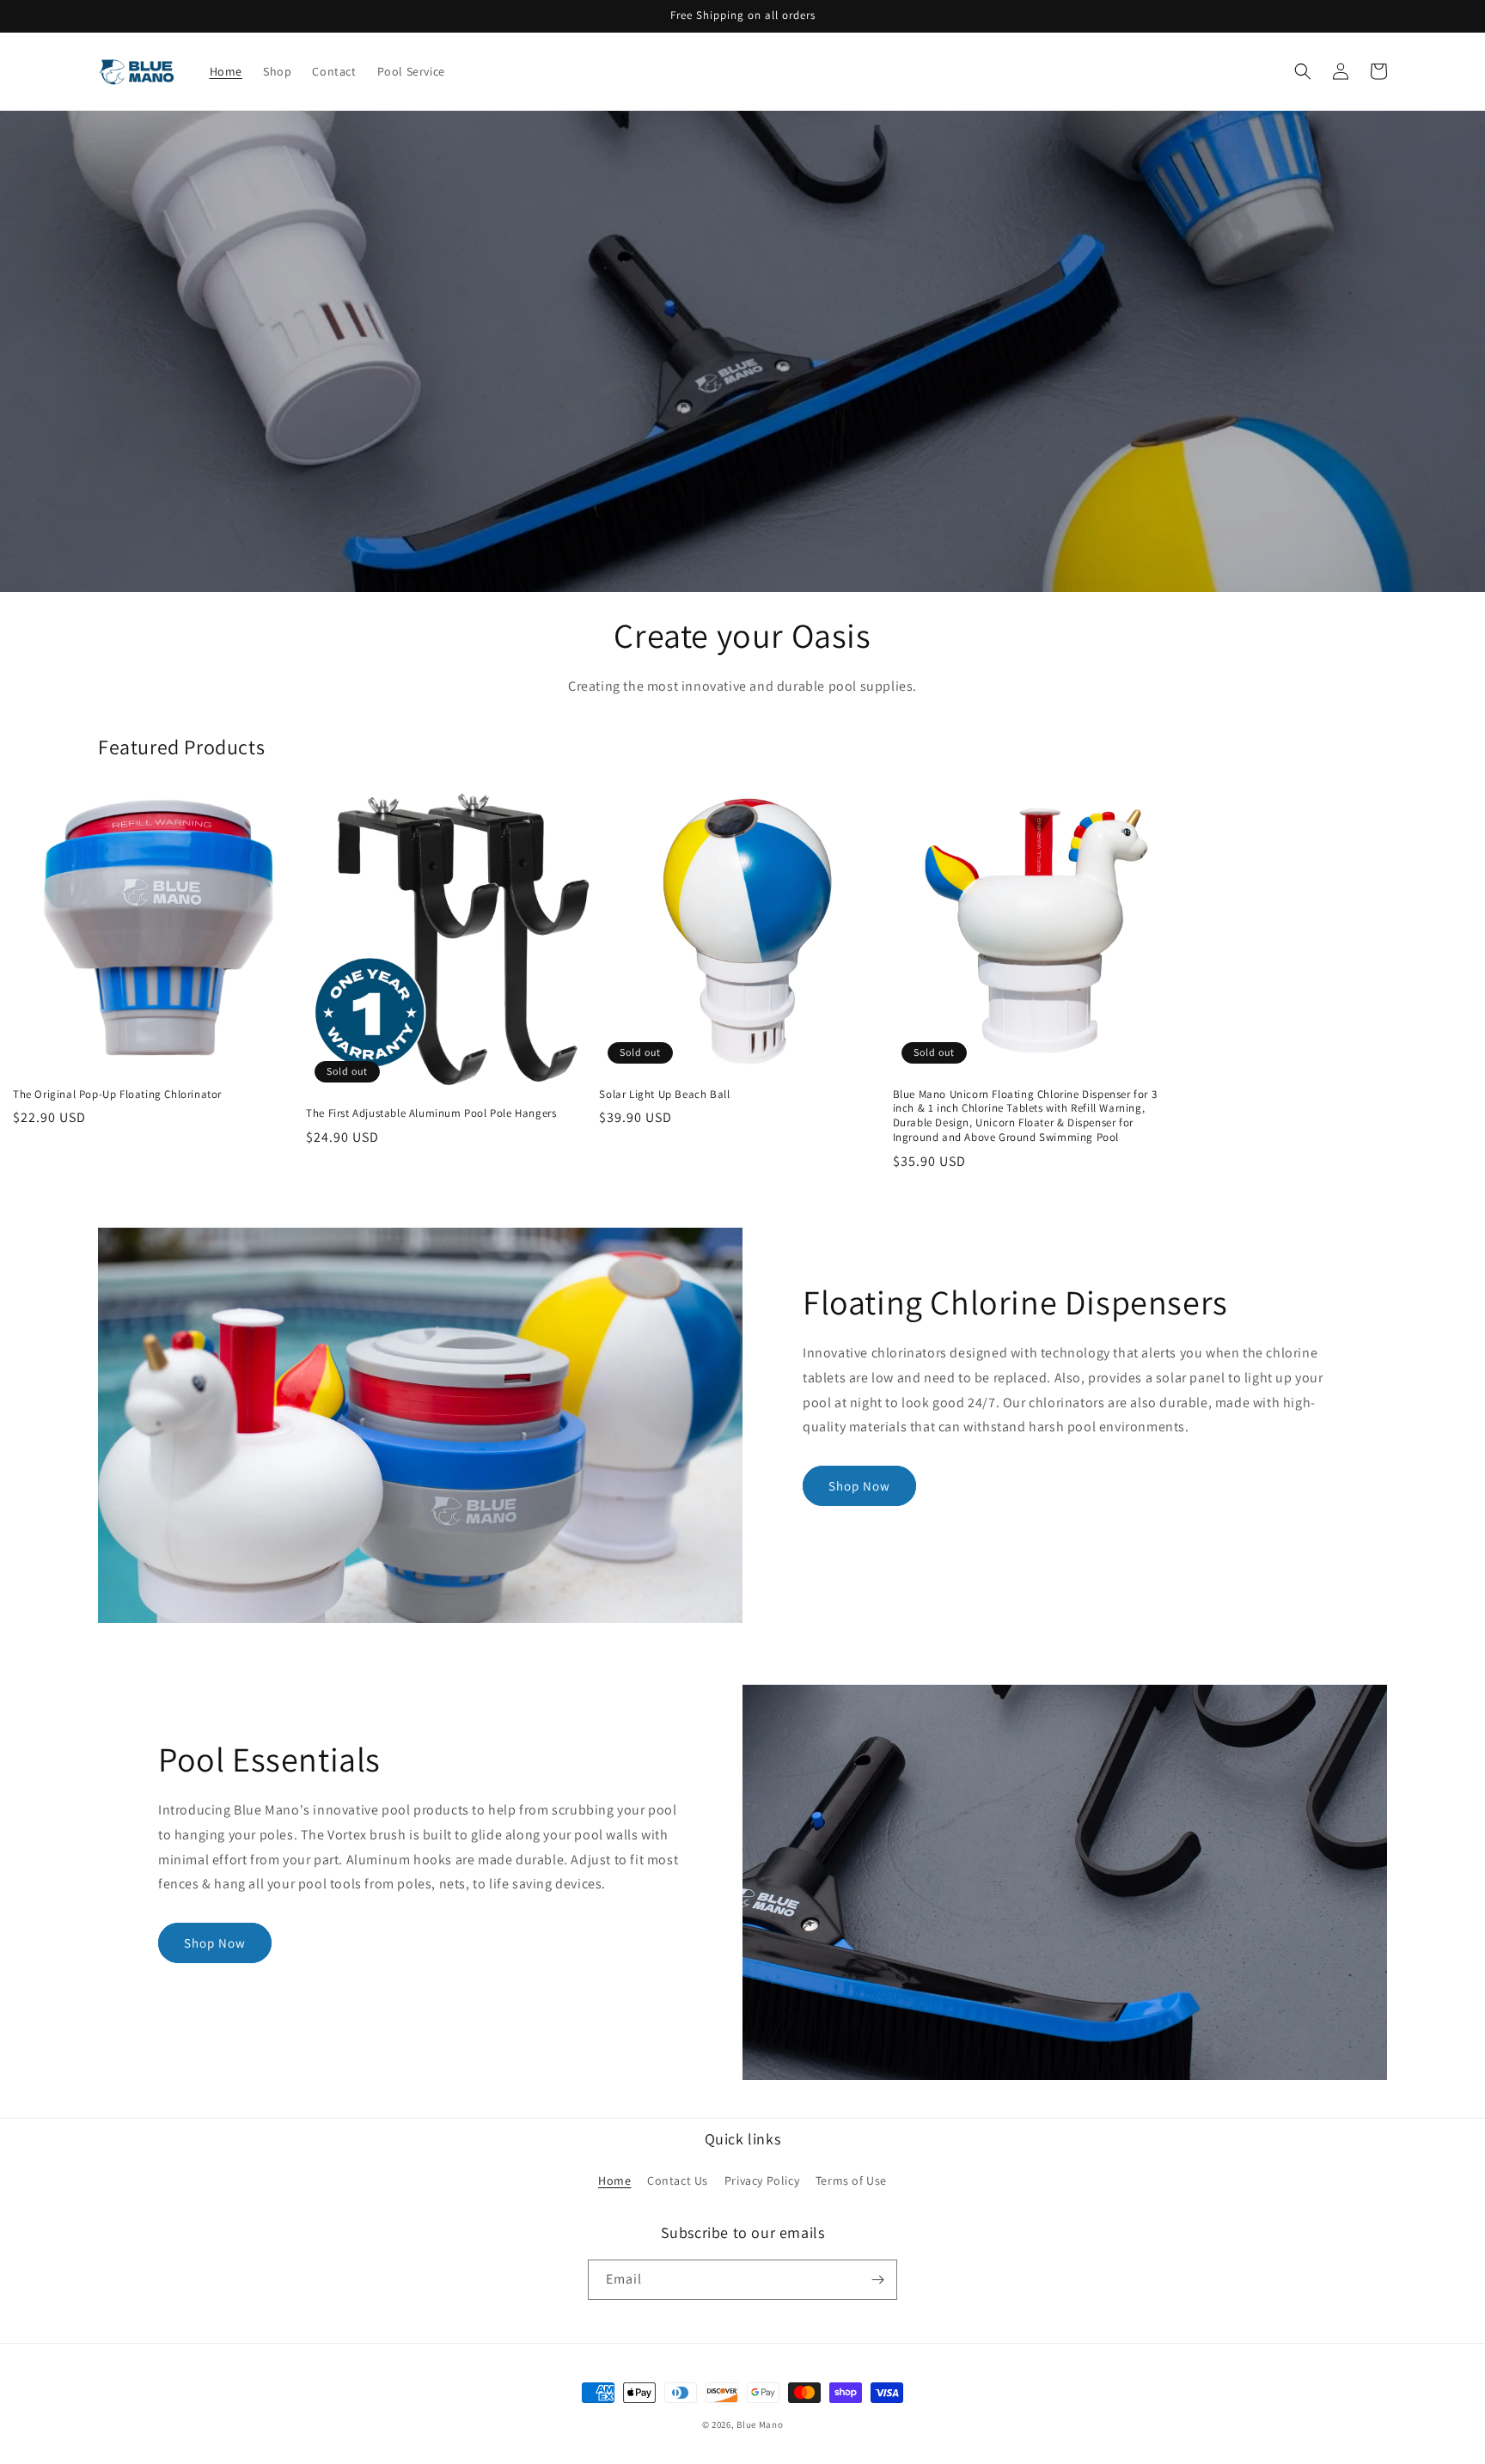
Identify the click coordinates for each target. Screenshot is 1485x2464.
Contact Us (678, 2180)
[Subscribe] (877, 2280)
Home (614, 2180)
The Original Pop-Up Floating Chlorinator (117, 1095)
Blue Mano (760, 2424)
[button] (1303, 71)
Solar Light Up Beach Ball (664, 1095)
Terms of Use (851, 2180)
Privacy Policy (762, 2180)
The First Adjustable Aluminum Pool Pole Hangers (431, 1113)
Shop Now (859, 1486)
